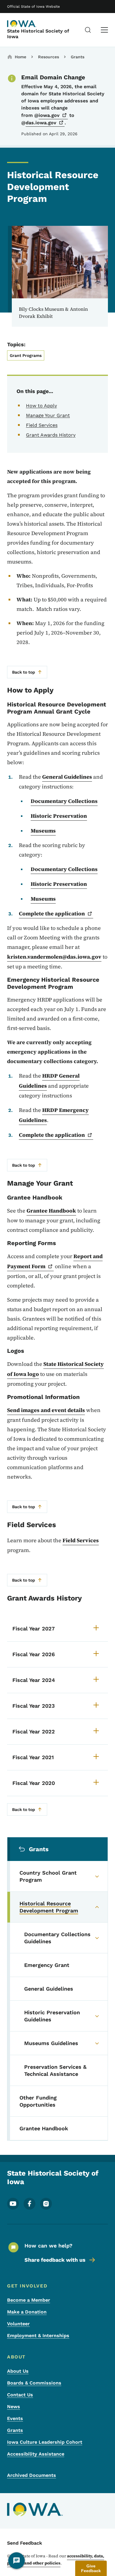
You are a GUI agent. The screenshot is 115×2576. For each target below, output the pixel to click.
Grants (78, 57)
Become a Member (29, 2300)
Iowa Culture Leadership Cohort (45, 2442)
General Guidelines (67, 777)
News (14, 2407)
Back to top (24, 672)
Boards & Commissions (34, 2383)
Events (15, 2418)
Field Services (42, 425)
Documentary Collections (64, 801)
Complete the (52, 913)
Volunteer (18, 2324)
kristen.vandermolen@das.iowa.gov (54, 957)
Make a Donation (27, 2312)
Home (20, 57)
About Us (18, 2371)
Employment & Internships (38, 2336)
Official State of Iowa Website (33, 7)
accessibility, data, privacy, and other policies (56, 2559)
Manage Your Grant (48, 415)
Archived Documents (32, 2475)
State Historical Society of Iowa (38, 34)
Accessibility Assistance (36, 2454)
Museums (43, 831)
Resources (49, 57)
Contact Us (20, 2395)
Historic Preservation (59, 816)
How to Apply (41, 406)
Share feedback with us (55, 2260)
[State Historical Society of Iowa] (22, 24)
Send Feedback (25, 2543)
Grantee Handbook (51, 1211)
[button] (91, 2568)
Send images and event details (46, 1410)
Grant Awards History (51, 435)
